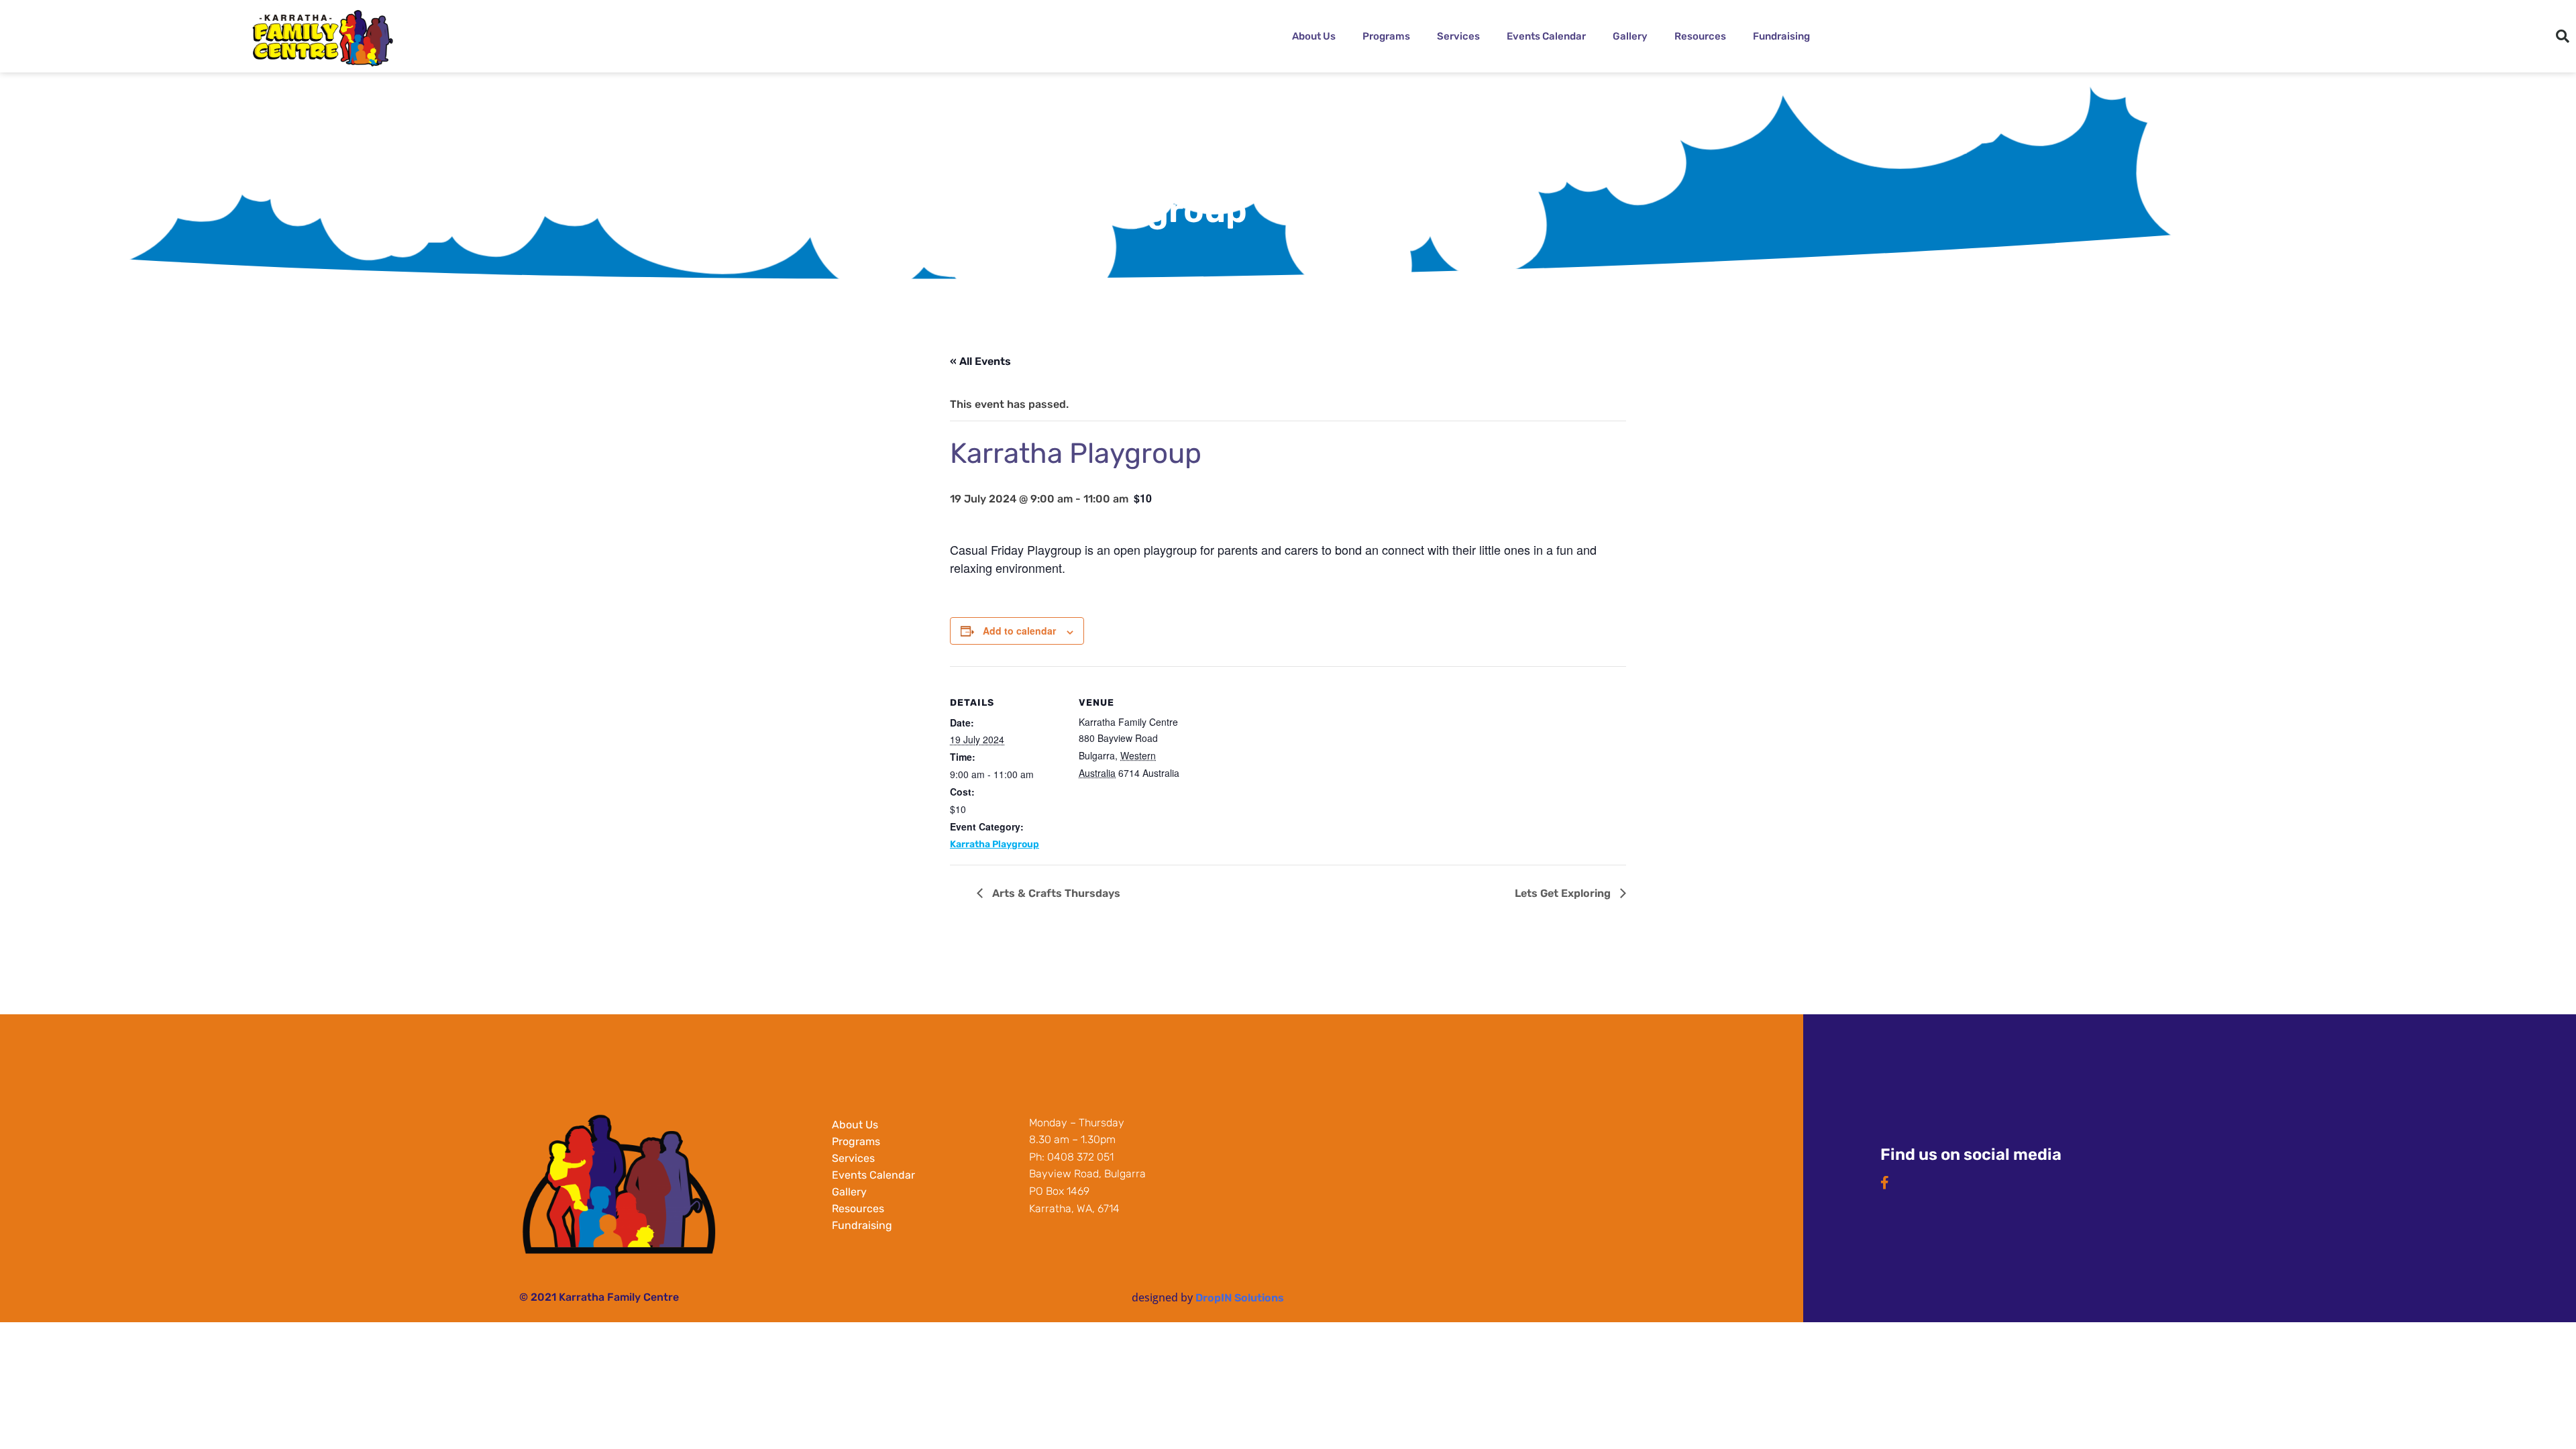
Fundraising (1781, 36)
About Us (1314, 36)
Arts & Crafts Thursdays (1055, 893)
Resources (1700, 36)
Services (1458, 36)
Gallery (1630, 36)
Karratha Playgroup (995, 844)
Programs (1386, 36)
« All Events (980, 361)
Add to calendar (1019, 631)
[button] (2563, 36)
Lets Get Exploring (1564, 893)
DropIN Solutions (1240, 1298)
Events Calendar (1546, 36)
